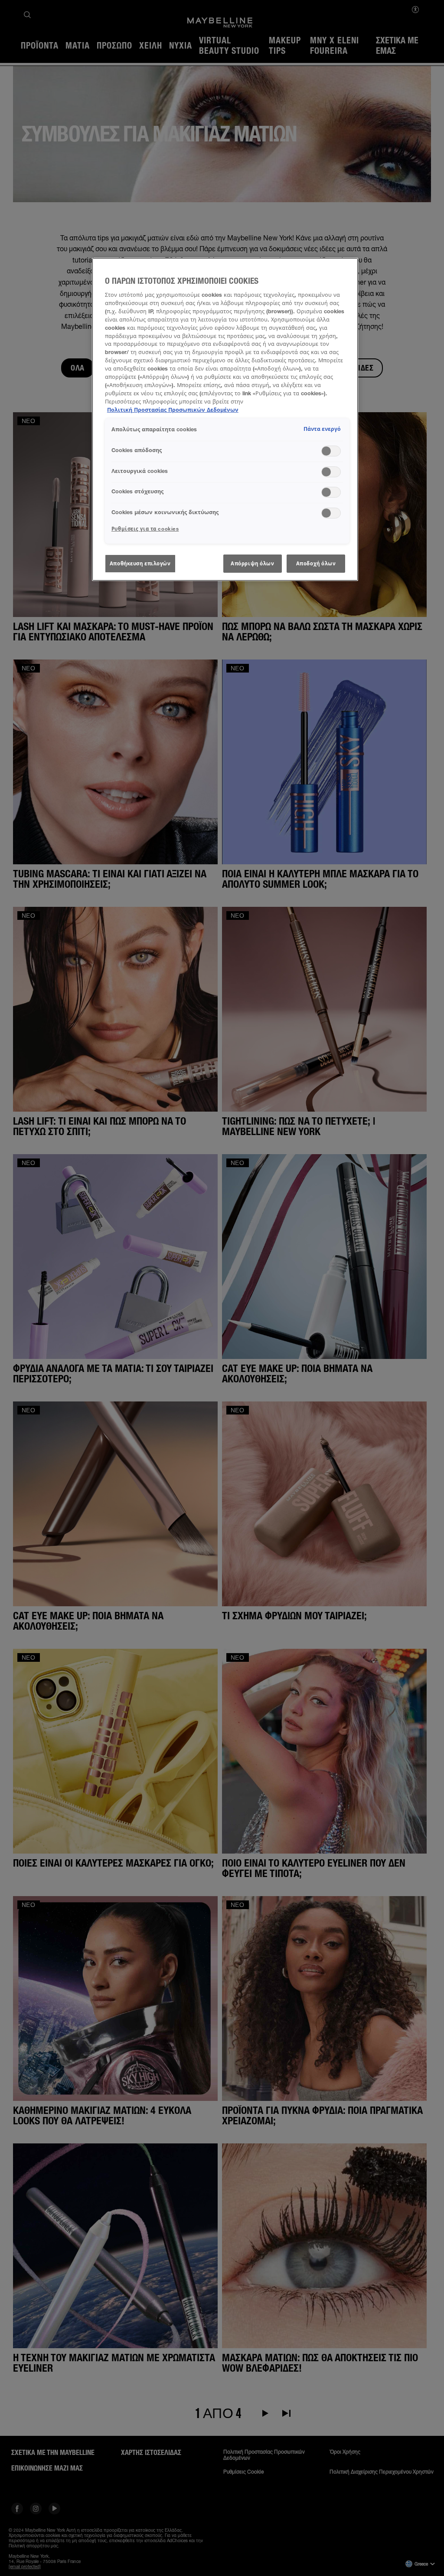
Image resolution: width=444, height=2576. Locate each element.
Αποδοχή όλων (316, 563)
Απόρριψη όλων (252, 563)
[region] (225, 420)
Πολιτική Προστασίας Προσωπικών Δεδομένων (173, 410)
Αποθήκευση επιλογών (140, 563)
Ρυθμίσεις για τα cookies (145, 529)
